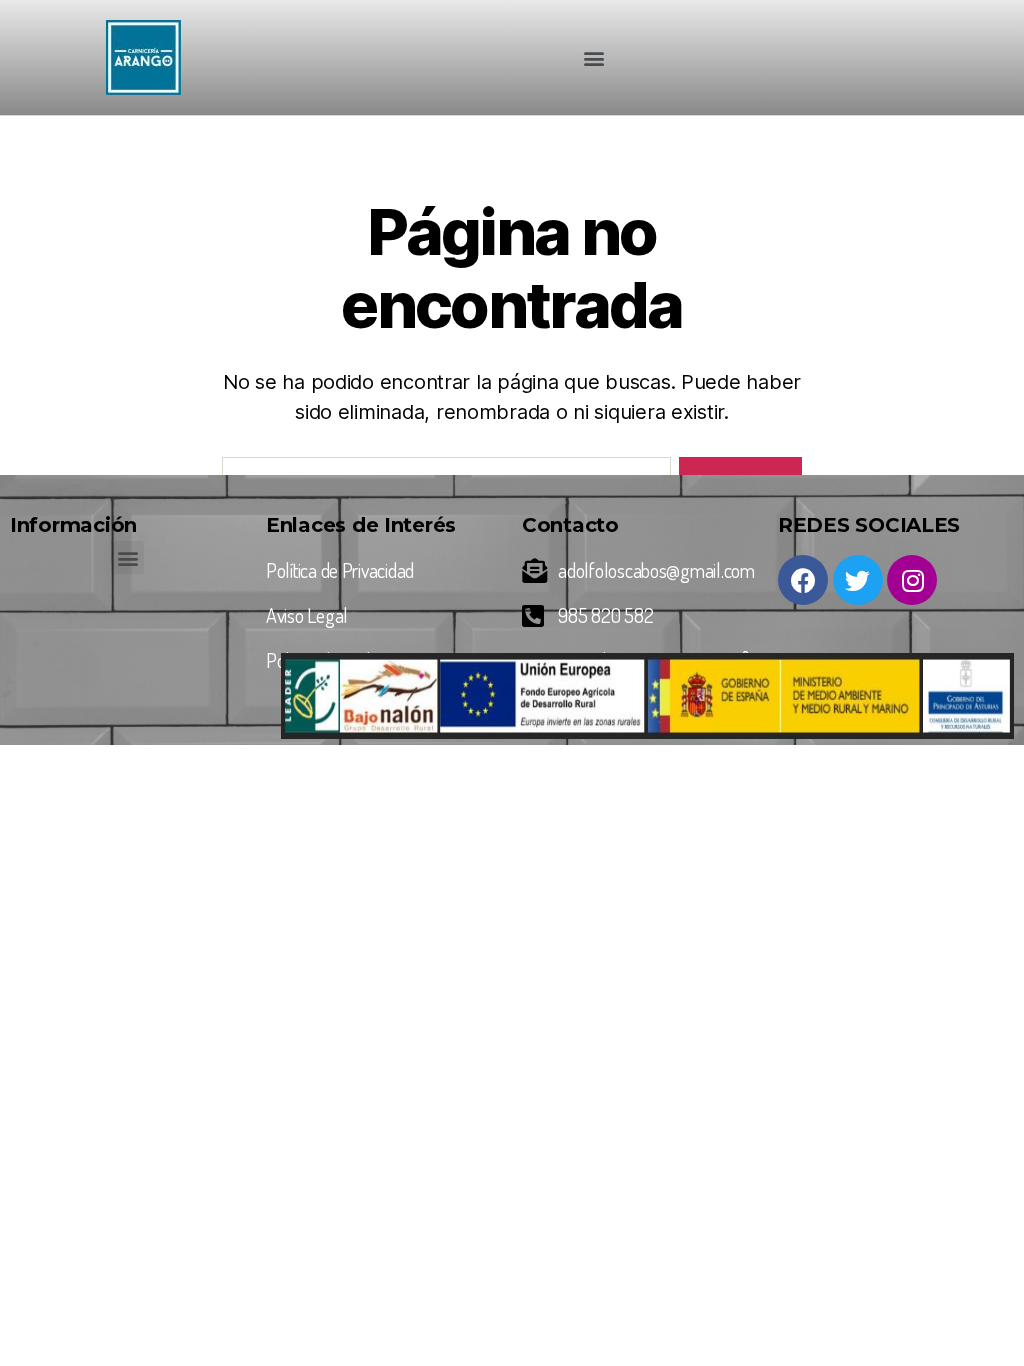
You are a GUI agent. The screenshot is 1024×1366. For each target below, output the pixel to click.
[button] (594, 57)
